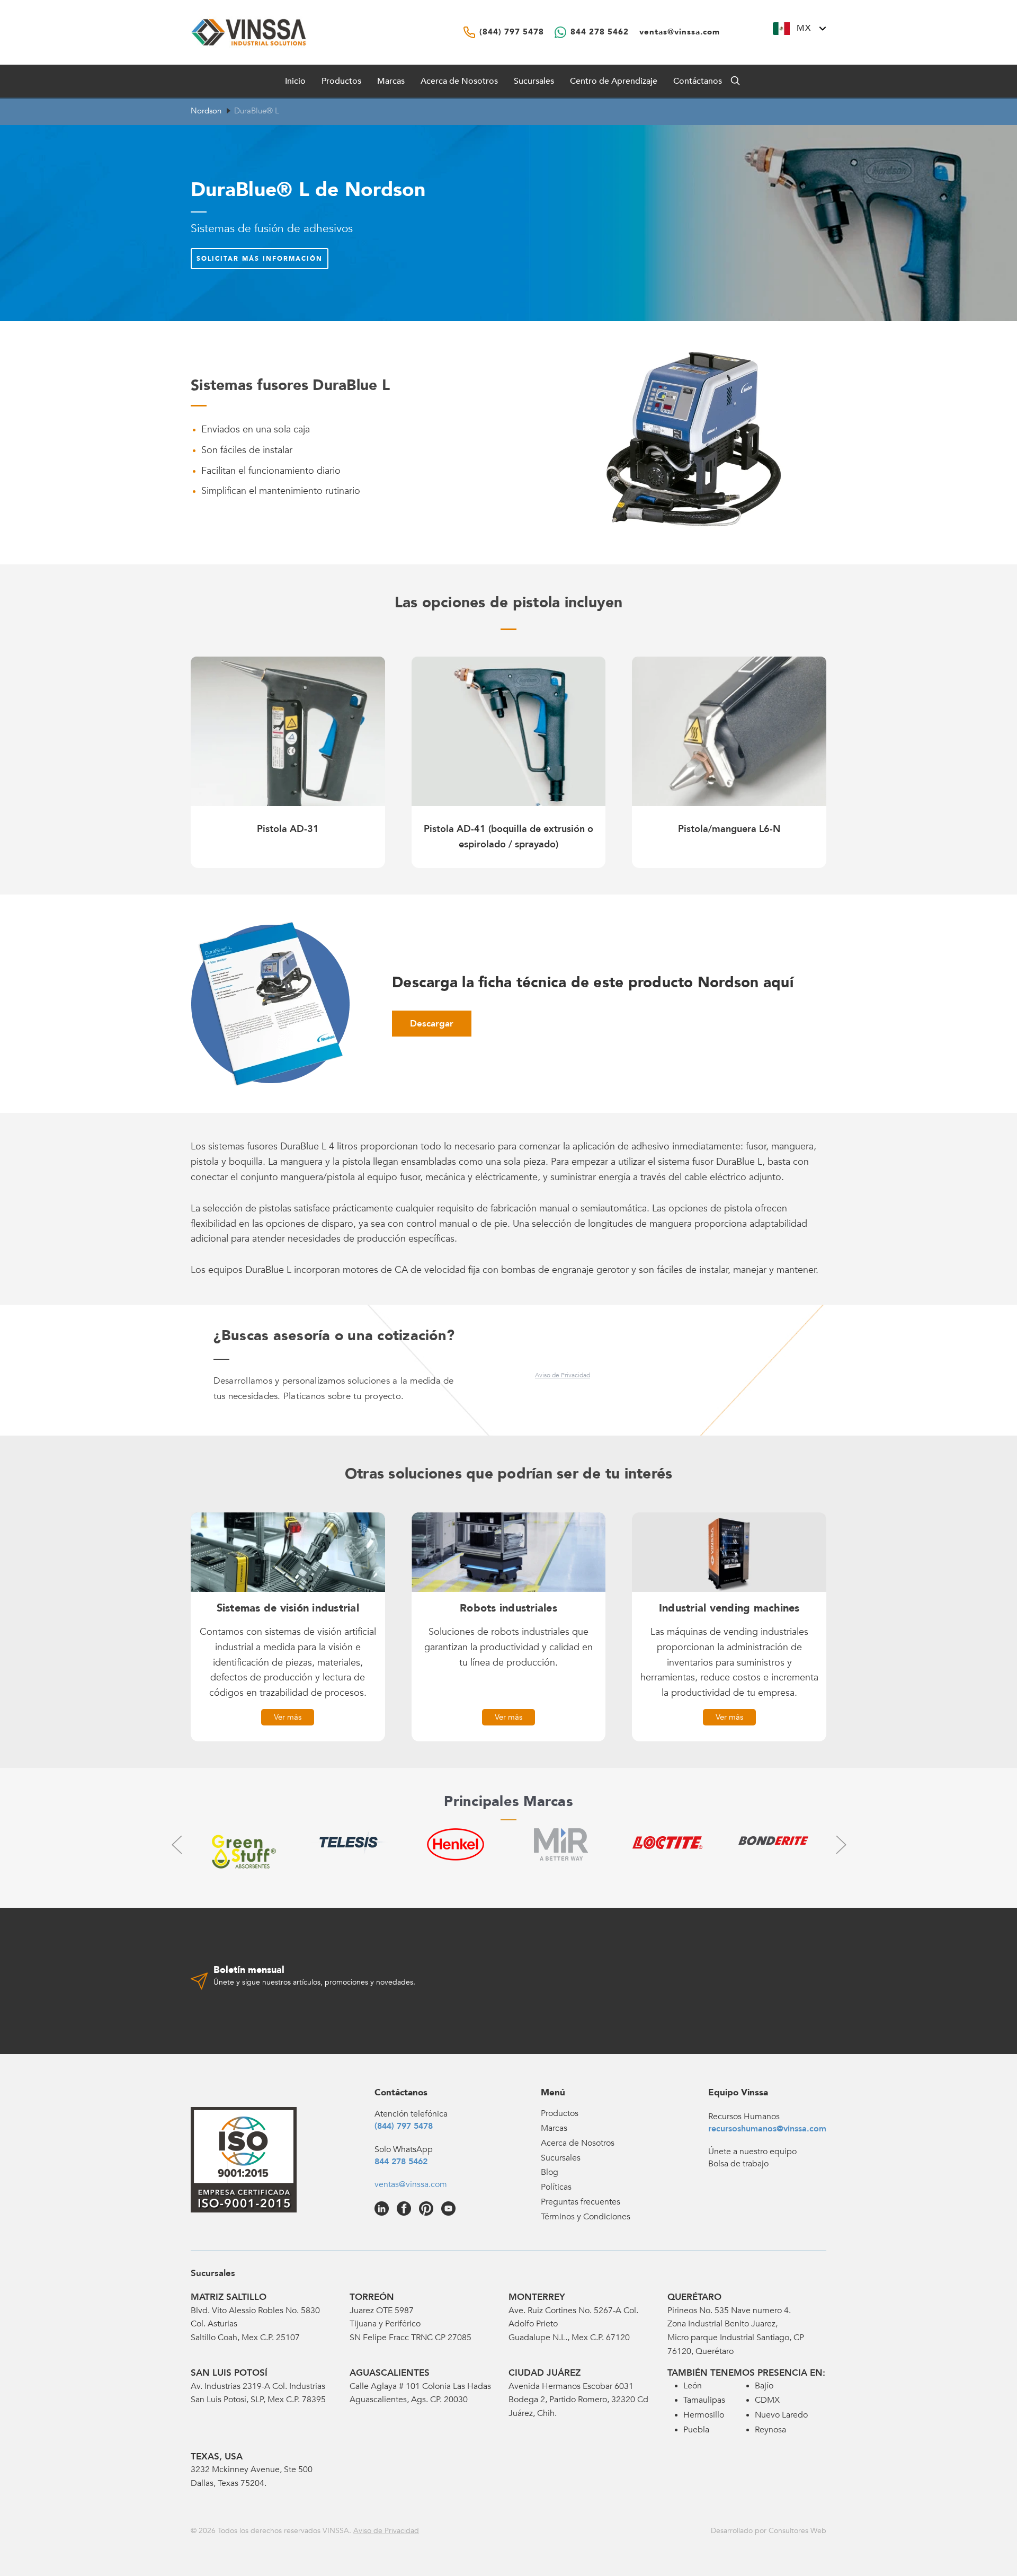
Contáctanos (698, 81)
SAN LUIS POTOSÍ (229, 2373)
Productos (560, 2113)
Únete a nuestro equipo (752, 2152)
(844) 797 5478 (404, 2126)
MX (804, 28)
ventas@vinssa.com (411, 2184)
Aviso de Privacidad (563, 1375)
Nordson (206, 111)
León (693, 2386)
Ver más (288, 1717)
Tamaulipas (704, 2400)
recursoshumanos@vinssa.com (767, 2129)
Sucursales (534, 81)
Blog (550, 2172)
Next (841, 1844)
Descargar (432, 1024)
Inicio (295, 81)
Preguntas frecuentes (581, 2202)
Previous (176, 1844)
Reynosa (770, 2430)
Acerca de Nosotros (459, 81)
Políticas (556, 2187)
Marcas (391, 81)
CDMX (767, 2400)
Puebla (696, 2430)
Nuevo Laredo (781, 2415)
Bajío (764, 2386)
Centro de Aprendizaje (614, 81)
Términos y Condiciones (586, 2217)
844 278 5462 (401, 2162)
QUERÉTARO (694, 2297)
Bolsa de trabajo (738, 2164)
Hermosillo (704, 2415)
